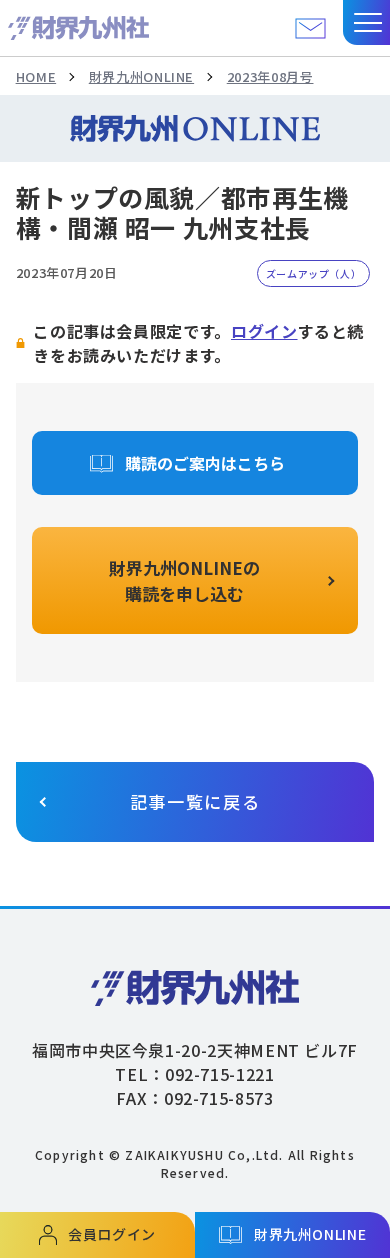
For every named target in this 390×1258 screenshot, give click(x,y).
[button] (366, 22)
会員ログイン (112, 1234)
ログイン (264, 331)
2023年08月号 (270, 76)
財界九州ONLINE (141, 76)
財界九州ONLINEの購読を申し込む (184, 580)
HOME (36, 76)
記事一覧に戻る (195, 801)
